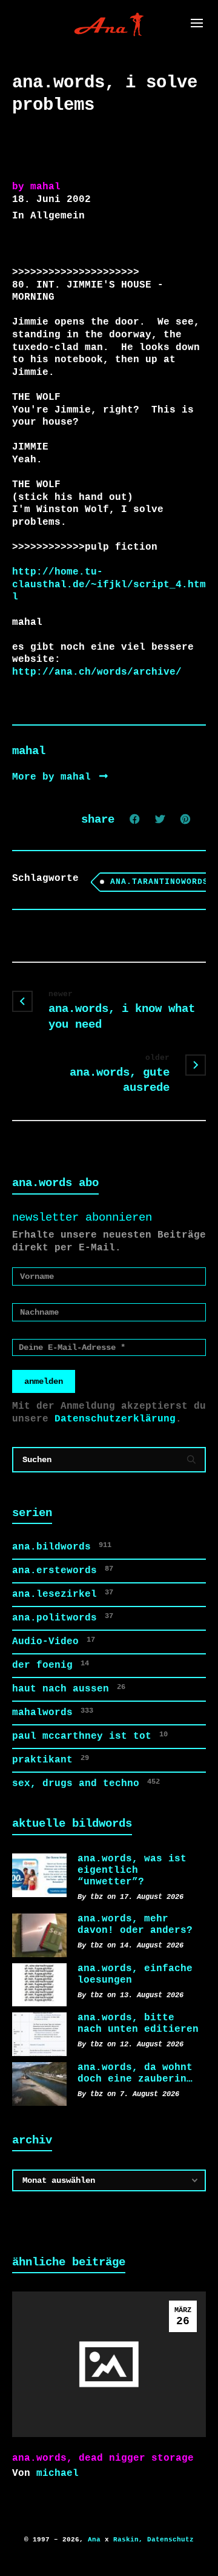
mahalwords (53, 1712)
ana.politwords (63, 1618)
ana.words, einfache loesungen (135, 1974)
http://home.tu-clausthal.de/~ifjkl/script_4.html (109, 585)
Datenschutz (170, 2540)
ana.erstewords (63, 1570)
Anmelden (44, 1381)
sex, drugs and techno (86, 1783)
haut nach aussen (69, 1689)
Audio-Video (54, 1641)
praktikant (51, 1760)
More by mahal (54, 777)
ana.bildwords (62, 1547)
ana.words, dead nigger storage (103, 2458)
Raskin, (128, 2540)
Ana (94, 2540)
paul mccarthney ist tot (90, 1736)
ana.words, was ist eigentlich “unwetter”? (132, 1870)
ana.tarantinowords (159, 882)
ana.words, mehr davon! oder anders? (135, 1925)
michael (58, 2473)
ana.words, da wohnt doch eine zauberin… (135, 2073)
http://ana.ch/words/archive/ (97, 672)
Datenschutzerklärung (115, 1419)
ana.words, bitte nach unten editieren (138, 2024)
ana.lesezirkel (63, 1594)
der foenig (51, 1665)
